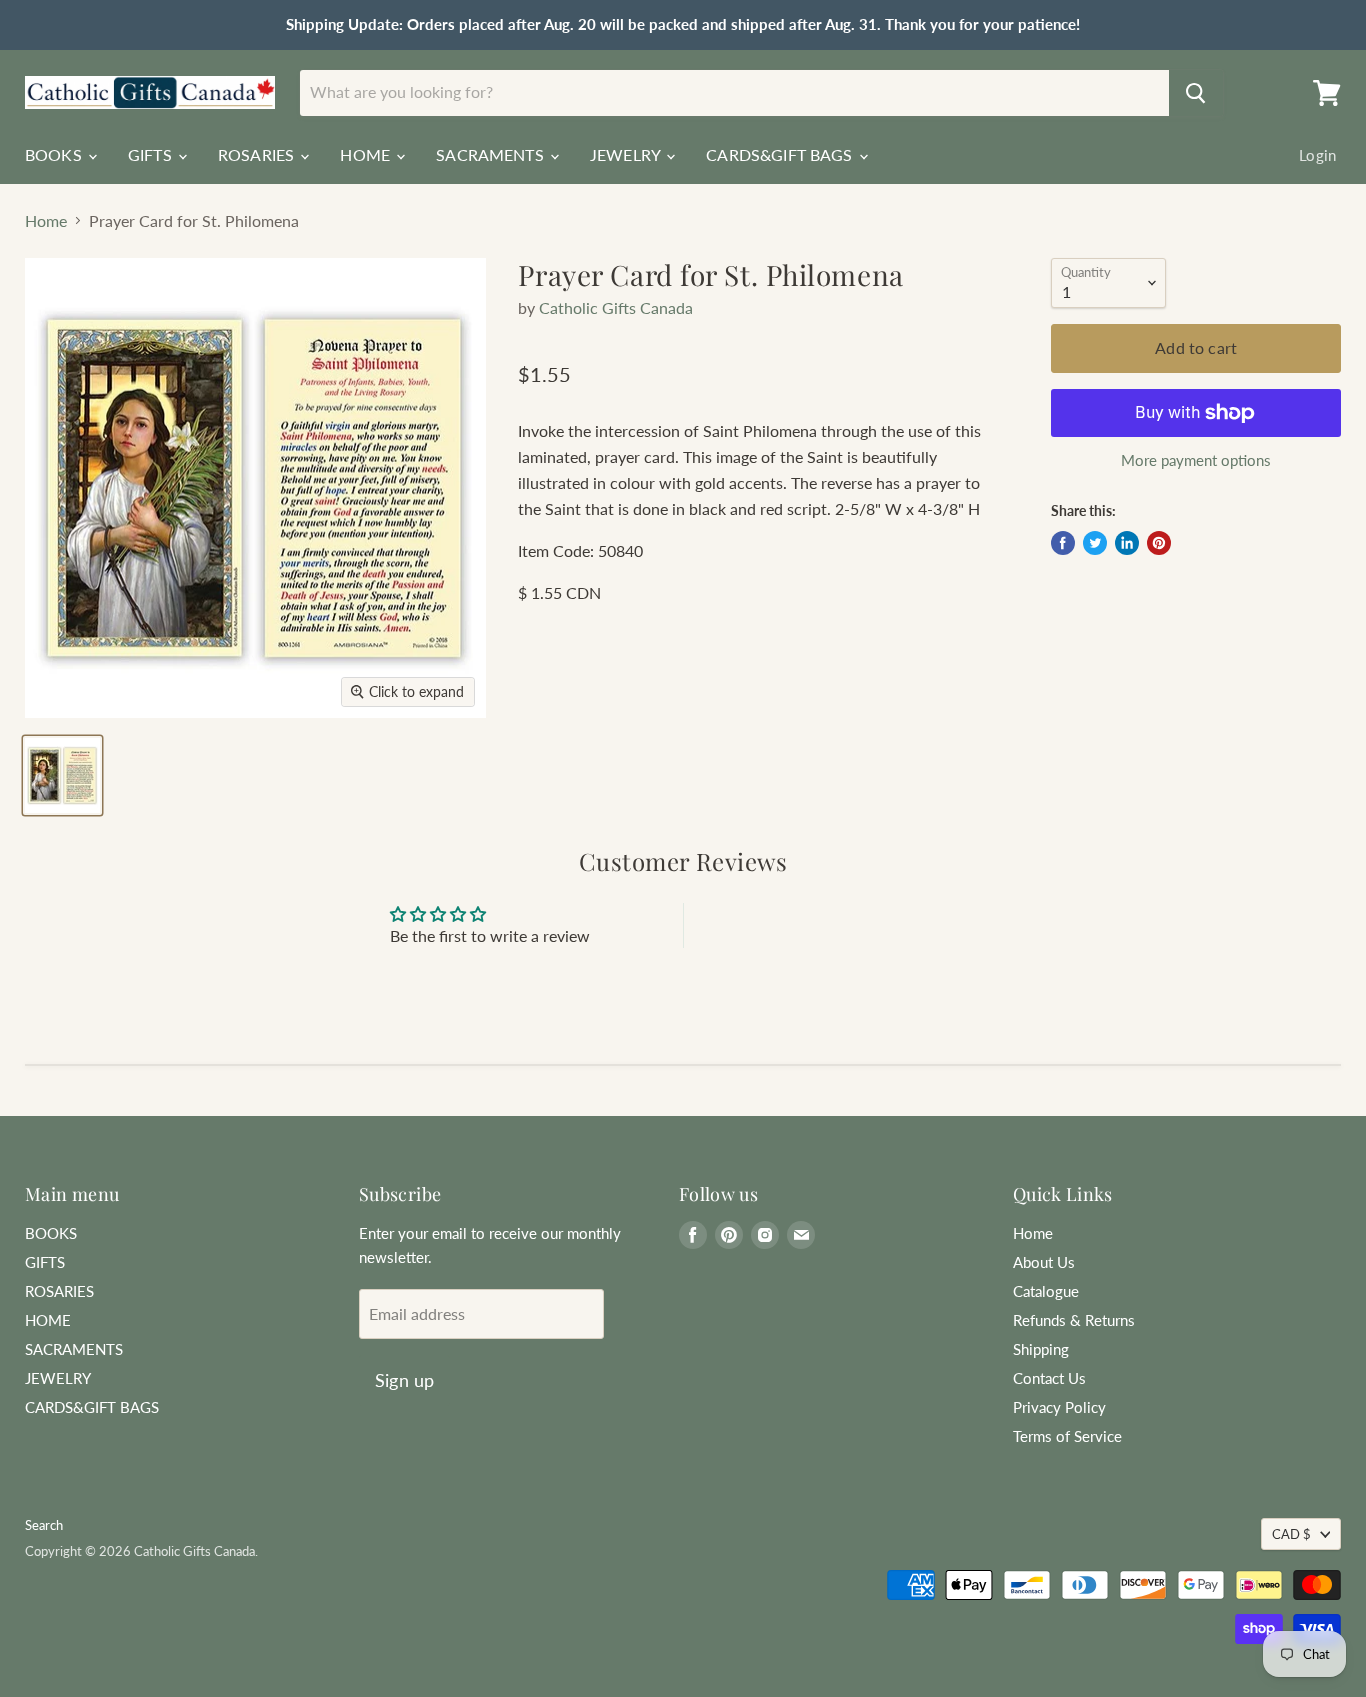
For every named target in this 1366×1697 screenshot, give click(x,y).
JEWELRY (627, 154)
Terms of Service (1067, 1436)
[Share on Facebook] (1063, 543)
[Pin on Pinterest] (1159, 543)
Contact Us (1049, 1378)
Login (1317, 155)
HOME (367, 154)
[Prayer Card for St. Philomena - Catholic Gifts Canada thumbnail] (62, 775)
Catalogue (1046, 1291)
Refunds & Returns (1074, 1320)
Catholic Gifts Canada (616, 307)
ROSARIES (258, 154)
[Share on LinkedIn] (1127, 543)
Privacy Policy (1059, 1407)
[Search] (1196, 93)
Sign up (404, 1380)
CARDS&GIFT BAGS (781, 154)
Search (44, 1525)
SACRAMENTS (492, 154)
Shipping (1041, 1349)
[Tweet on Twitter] (1095, 543)
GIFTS (152, 154)
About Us (1044, 1262)
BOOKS (55, 154)
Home (46, 221)
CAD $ (1291, 1534)
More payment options (1196, 460)
